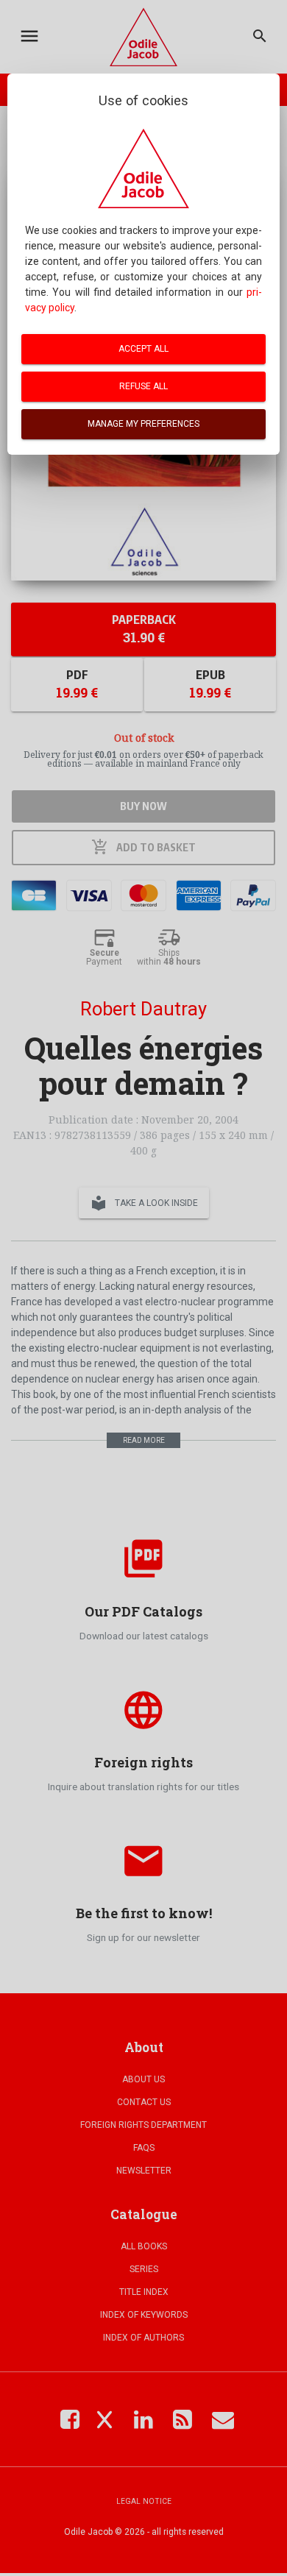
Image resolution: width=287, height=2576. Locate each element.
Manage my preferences (143, 424)
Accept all (143, 349)
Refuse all (143, 386)
